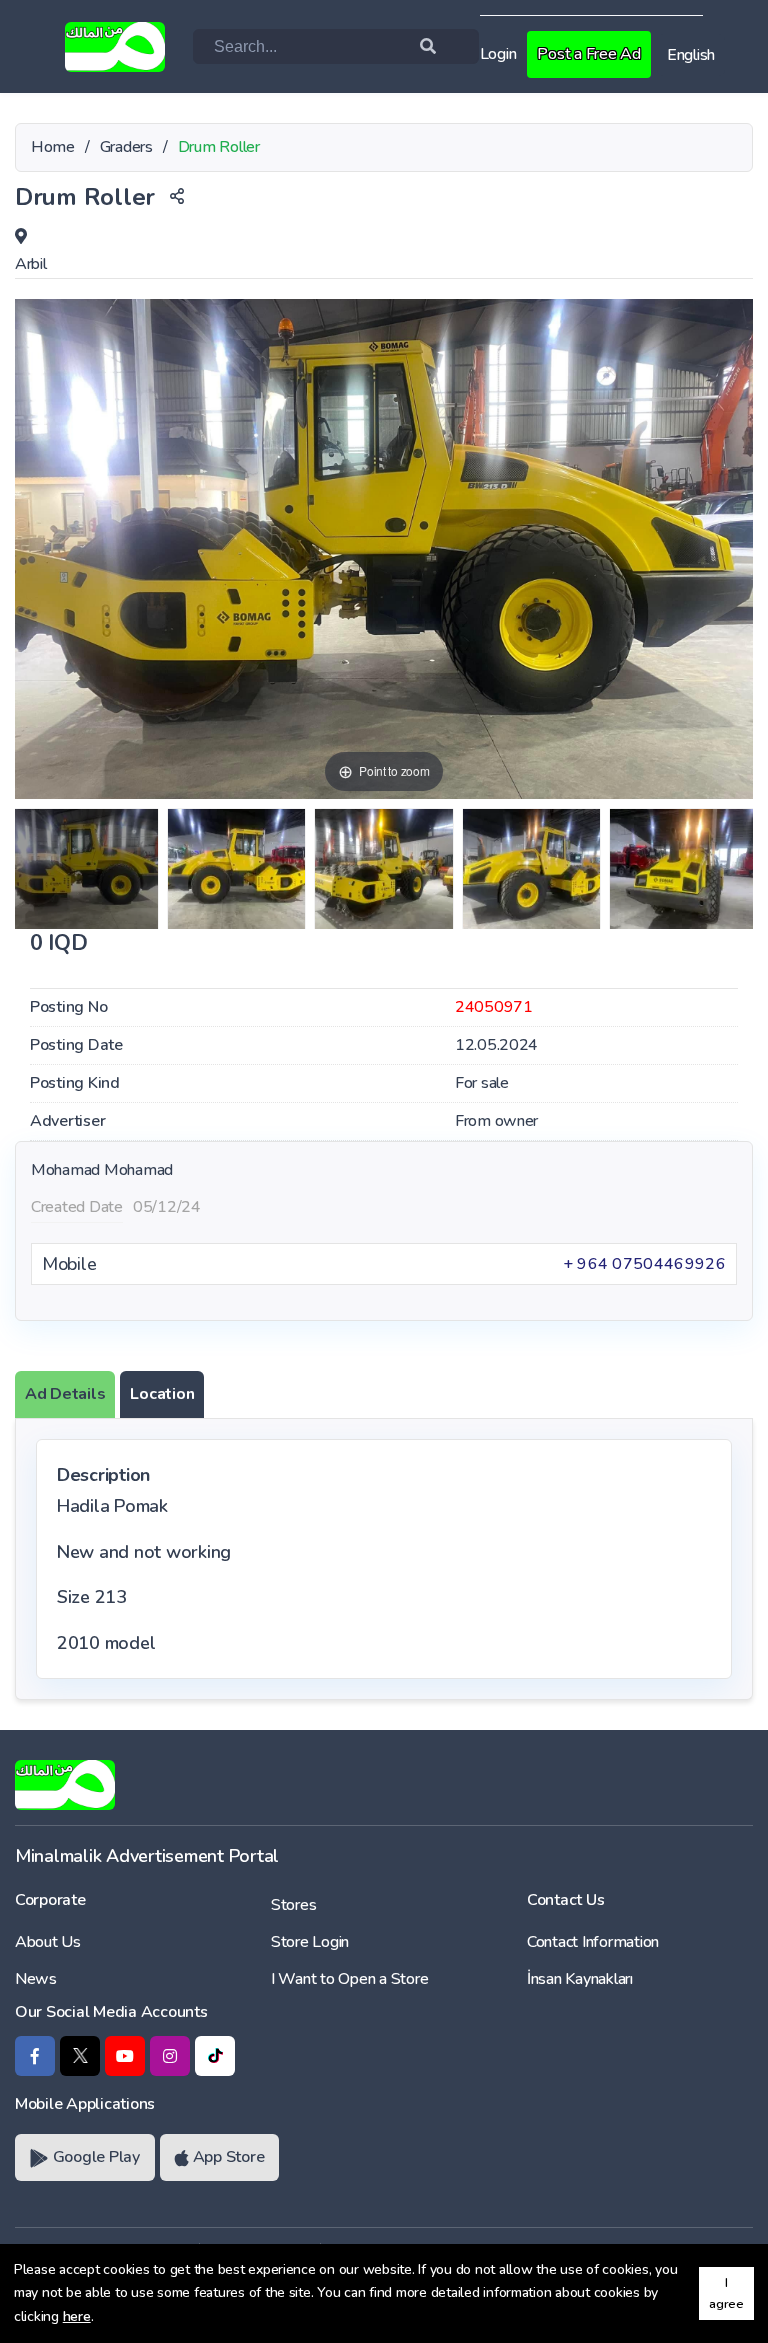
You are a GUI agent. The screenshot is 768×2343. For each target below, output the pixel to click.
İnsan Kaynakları (580, 1979)
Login (498, 54)
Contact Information (593, 1942)
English (691, 55)
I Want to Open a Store (349, 1979)
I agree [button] (726, 2293)
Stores (293, 1905)
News (36, 1979)
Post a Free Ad (588, 54)
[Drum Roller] (86, 869)
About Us (48, 1942)
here (77, 2316)
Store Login (310, 1942)
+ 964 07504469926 (644, 1264)
